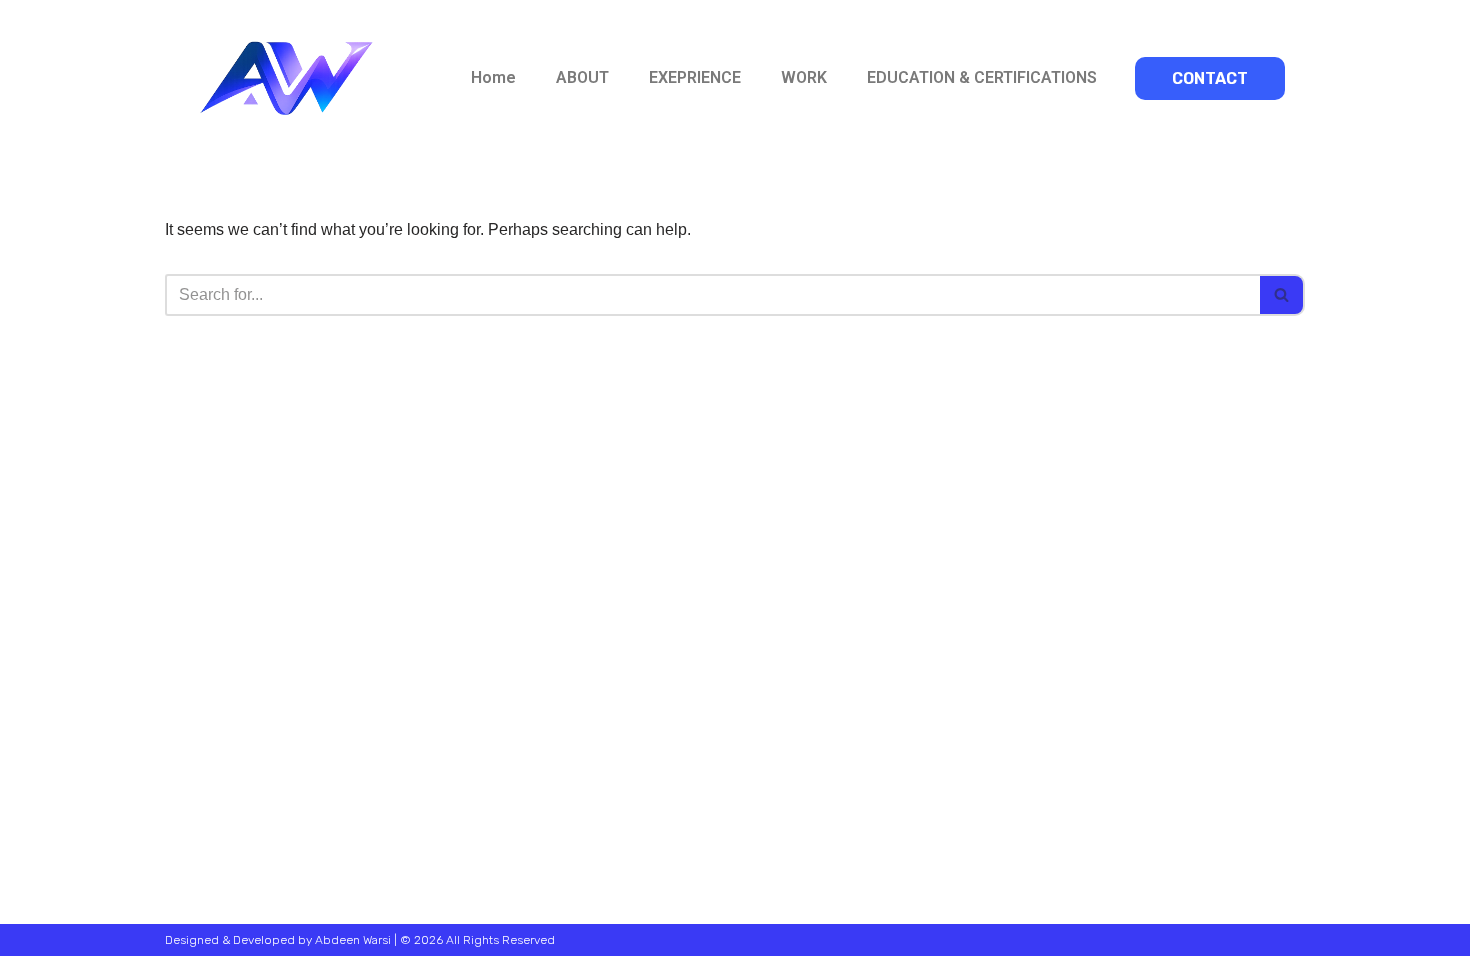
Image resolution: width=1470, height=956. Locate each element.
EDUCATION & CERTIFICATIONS (982, 77)
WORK (804, 77)
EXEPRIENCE (695, 77)
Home (493, 77)
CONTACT (1210, 78)
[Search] (1282, 295)
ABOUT (582, 77)
